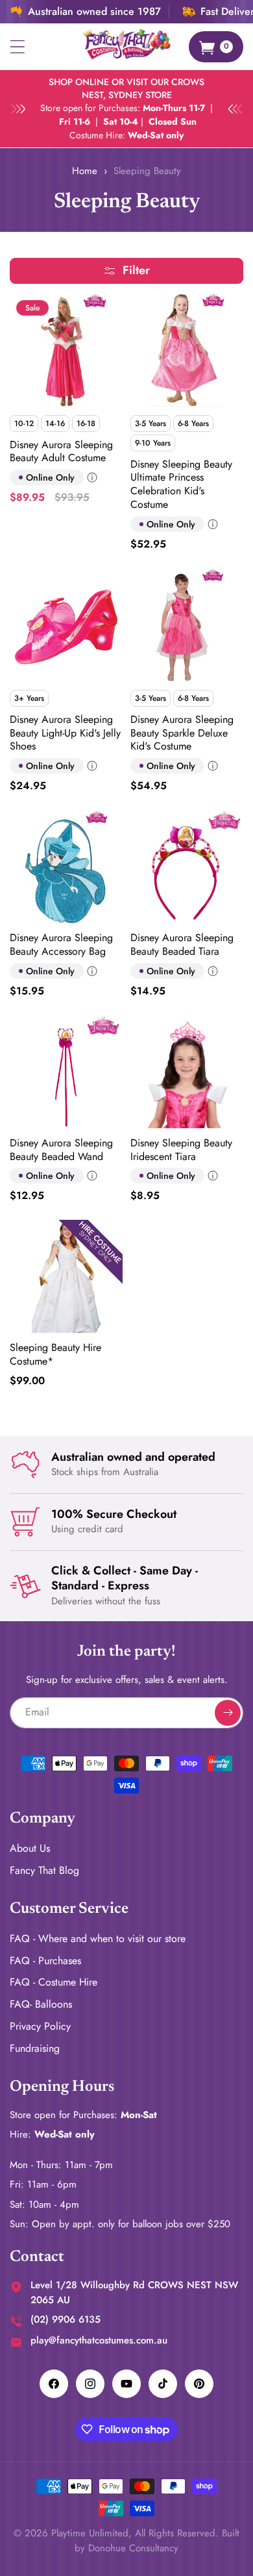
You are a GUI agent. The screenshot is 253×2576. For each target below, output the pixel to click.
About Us (30, 1848)
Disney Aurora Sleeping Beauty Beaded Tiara (182, 945)
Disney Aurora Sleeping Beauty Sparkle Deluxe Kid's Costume (182, 733)
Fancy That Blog (44, 1870)
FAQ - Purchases (45, 1961)
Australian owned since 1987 (94, 12)
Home (85, 171)
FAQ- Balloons (41, 2004)
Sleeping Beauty (147, 171)
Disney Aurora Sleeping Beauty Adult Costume (61, 452)
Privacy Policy (40, 2026)
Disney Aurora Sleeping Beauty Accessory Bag (61, 945)
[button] (18, 47)
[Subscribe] (228, 1713)
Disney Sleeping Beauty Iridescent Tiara (181, 1150)
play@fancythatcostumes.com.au (99, 2340)
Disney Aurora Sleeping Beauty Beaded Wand (61, 1150)
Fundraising (35, 2048)
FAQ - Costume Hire (54, 1982)
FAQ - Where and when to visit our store (98, 1938)
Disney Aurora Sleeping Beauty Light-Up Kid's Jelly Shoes (65, 733)
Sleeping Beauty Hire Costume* (55, 1355)
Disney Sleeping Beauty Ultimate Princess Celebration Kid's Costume (181, 485)
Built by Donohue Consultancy (157, 2541)
